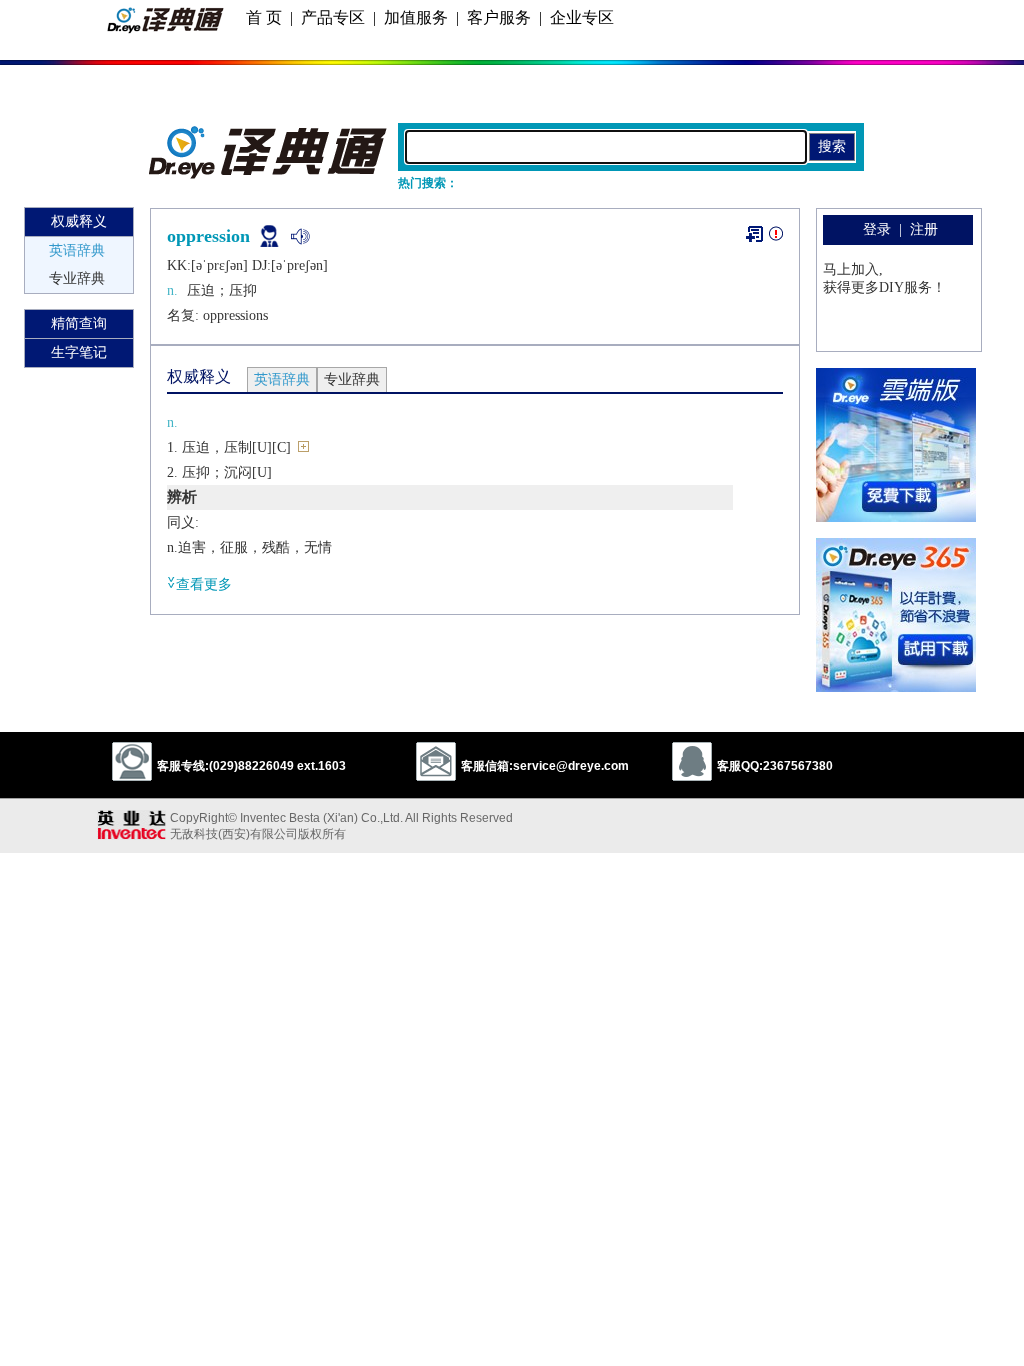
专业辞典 (77, 278)
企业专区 (582, 17)
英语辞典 (77, 250)
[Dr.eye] (269, 174)
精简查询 (79, 323)
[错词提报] (776, 237)
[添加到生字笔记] (754, 234)
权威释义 (79, 221)
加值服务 (416, 17)
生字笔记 (79, 352)
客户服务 (499, 17)
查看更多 (204, 584)
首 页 (264, 17)
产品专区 (333, 17)
